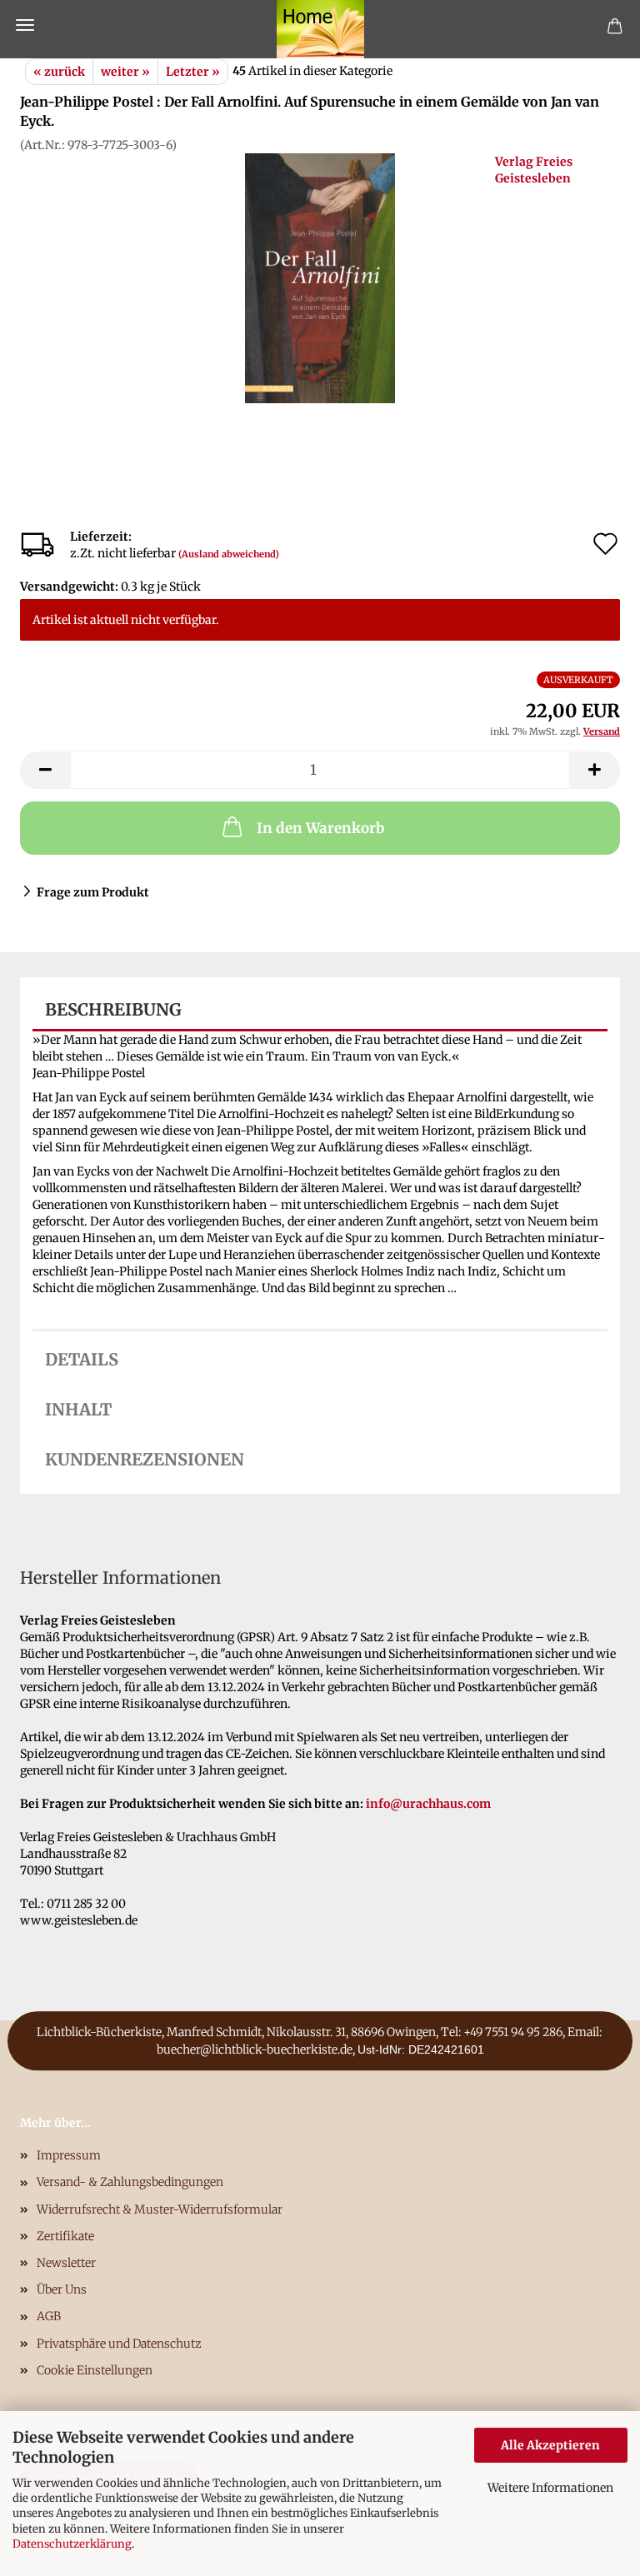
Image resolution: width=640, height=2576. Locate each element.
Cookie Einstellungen (95, 2370)
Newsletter (66, 2263)
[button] (45, 770)
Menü (25, 25)
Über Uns (62, 2289)
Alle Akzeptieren (550, 2445)
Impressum (69, 2155)
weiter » (125, 72)
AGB (49, 2316)
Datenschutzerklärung (72, 2544)
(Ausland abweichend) (229, 554)
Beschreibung (113, 1009)
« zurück (59, 72)
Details (82, 1359)
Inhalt (78, 1409)
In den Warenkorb (320, 828)
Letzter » (193, 72)
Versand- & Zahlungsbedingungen (130, 2182)
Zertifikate (65, 2236)
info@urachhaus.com (428, 1804)
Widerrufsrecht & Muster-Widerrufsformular (160, 2209)
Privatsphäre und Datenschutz (119, 2344)
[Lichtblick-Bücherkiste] (320, 29)
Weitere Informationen (550, 2488)
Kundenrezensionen (145, 1459)
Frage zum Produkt (93, 892)
